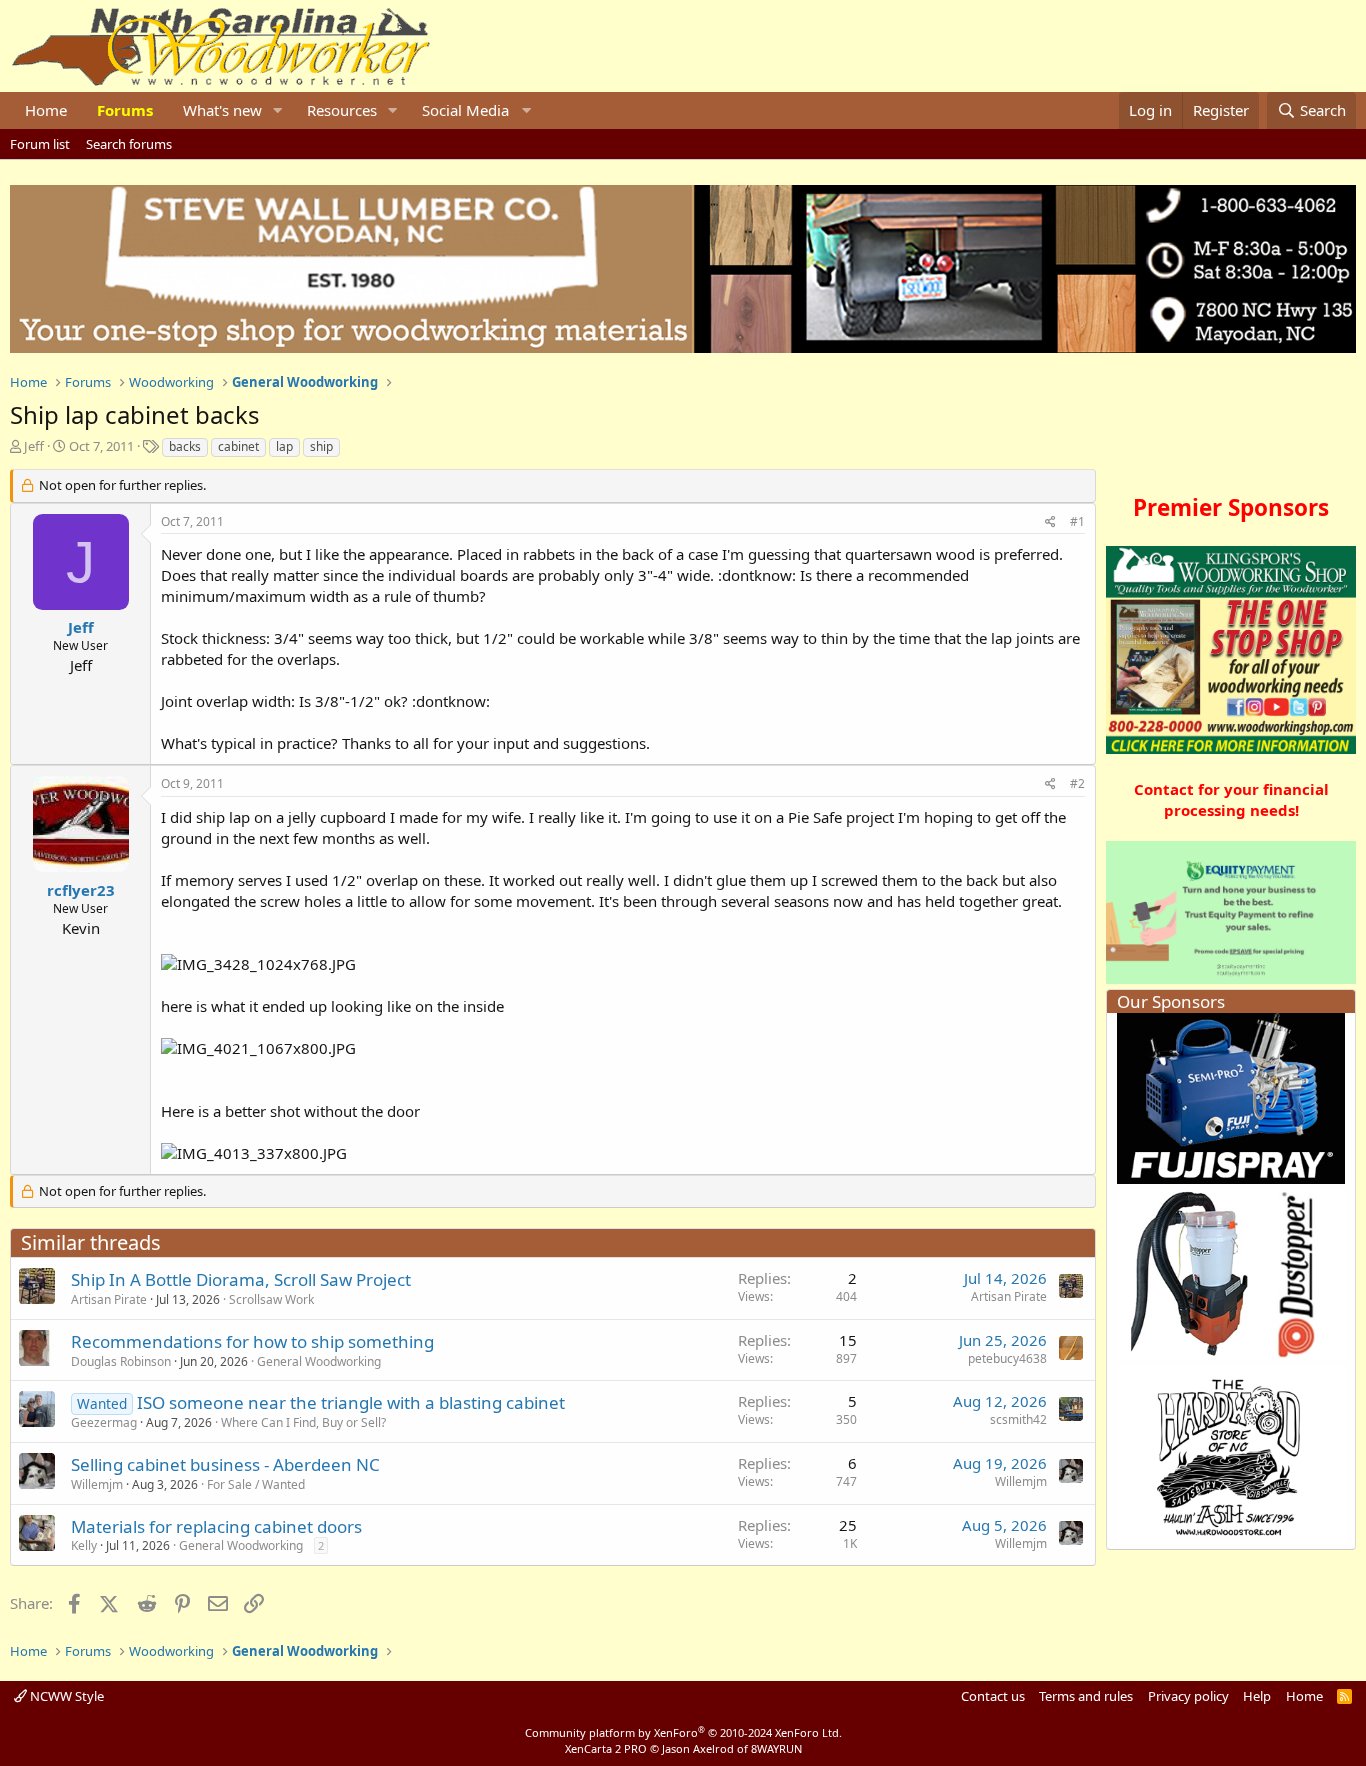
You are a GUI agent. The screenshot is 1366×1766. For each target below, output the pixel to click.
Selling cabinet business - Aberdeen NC (225, 1464)
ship (321, 446)
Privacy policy (1188, 1696)
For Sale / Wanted (256, 1484)
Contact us (993, 1696)
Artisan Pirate (109, 1299)
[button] (278, 110)
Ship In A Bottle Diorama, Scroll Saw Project (241, 1279)
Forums (125, 110)
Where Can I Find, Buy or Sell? (303, 1422)
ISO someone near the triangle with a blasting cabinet (351, 1402)
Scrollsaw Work (271, 1299)
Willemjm (97, 1484)
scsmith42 (1018, 1419)
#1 (1077, 521)
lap (284, 446)
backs (185, 446)
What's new (222, 110)
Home (46, 110)
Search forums (129, 144)
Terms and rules (1086, 1696)
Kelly (84, 1545)
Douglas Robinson (121, 1361)
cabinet (238, 446)
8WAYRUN (776, 1748)
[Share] (1050, 522)
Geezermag (104, 1422)
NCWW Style (65, 1696)
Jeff (34, 446)
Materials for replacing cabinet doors (216, 1526)
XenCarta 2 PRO (606, 1748)
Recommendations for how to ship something (252, 1341)
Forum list (40, 144)
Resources (342, 110)
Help (1257, 1696)
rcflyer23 (81, 890)
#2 (1077, 783)
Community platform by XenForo (683, 1732)
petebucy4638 (1007, 1358)
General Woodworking (319, 1361)
